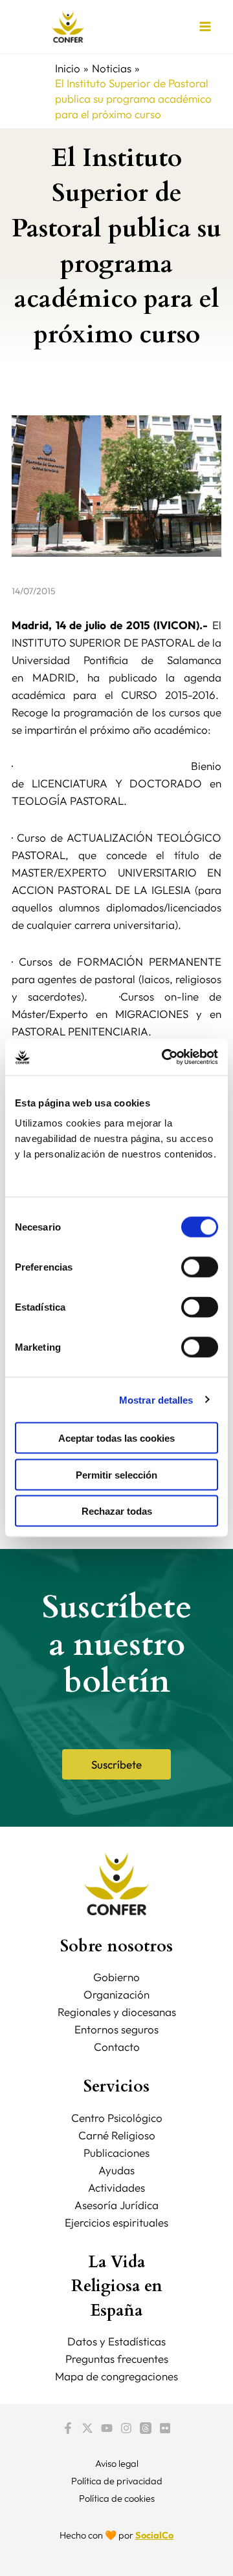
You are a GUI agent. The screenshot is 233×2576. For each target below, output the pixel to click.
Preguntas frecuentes (117, 2359)
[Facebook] (68, 2428)
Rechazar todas (117, 1511)
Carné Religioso (117, 2135)
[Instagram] (126, 2428)
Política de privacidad (117, 2481)
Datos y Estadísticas (116, 2341)
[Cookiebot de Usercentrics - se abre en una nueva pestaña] (164, 1057)
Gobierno (116, 1977)
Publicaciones (116, 2153)
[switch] (200, 1267)
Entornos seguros (116, 2029)
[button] (116, 1764)
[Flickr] (165, 2428)
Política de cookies (117, 2498)
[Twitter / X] (87, 2428)
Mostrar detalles (156, 1399)
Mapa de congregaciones (116, 2376)
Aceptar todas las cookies (116, 1438)
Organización (116, 1994)
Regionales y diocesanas (117, 2012)
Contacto (117, 2047)
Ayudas (116, 2170)
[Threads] (146, 2428)
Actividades (116, 2187)
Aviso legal (117, 2463)
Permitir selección (116, 1474)
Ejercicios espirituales (116, 2222)
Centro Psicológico (117, 2118)
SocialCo (154, 2535)
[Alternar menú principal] (206, 27)
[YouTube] (107, 2428)
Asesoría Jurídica (116, 2205)
